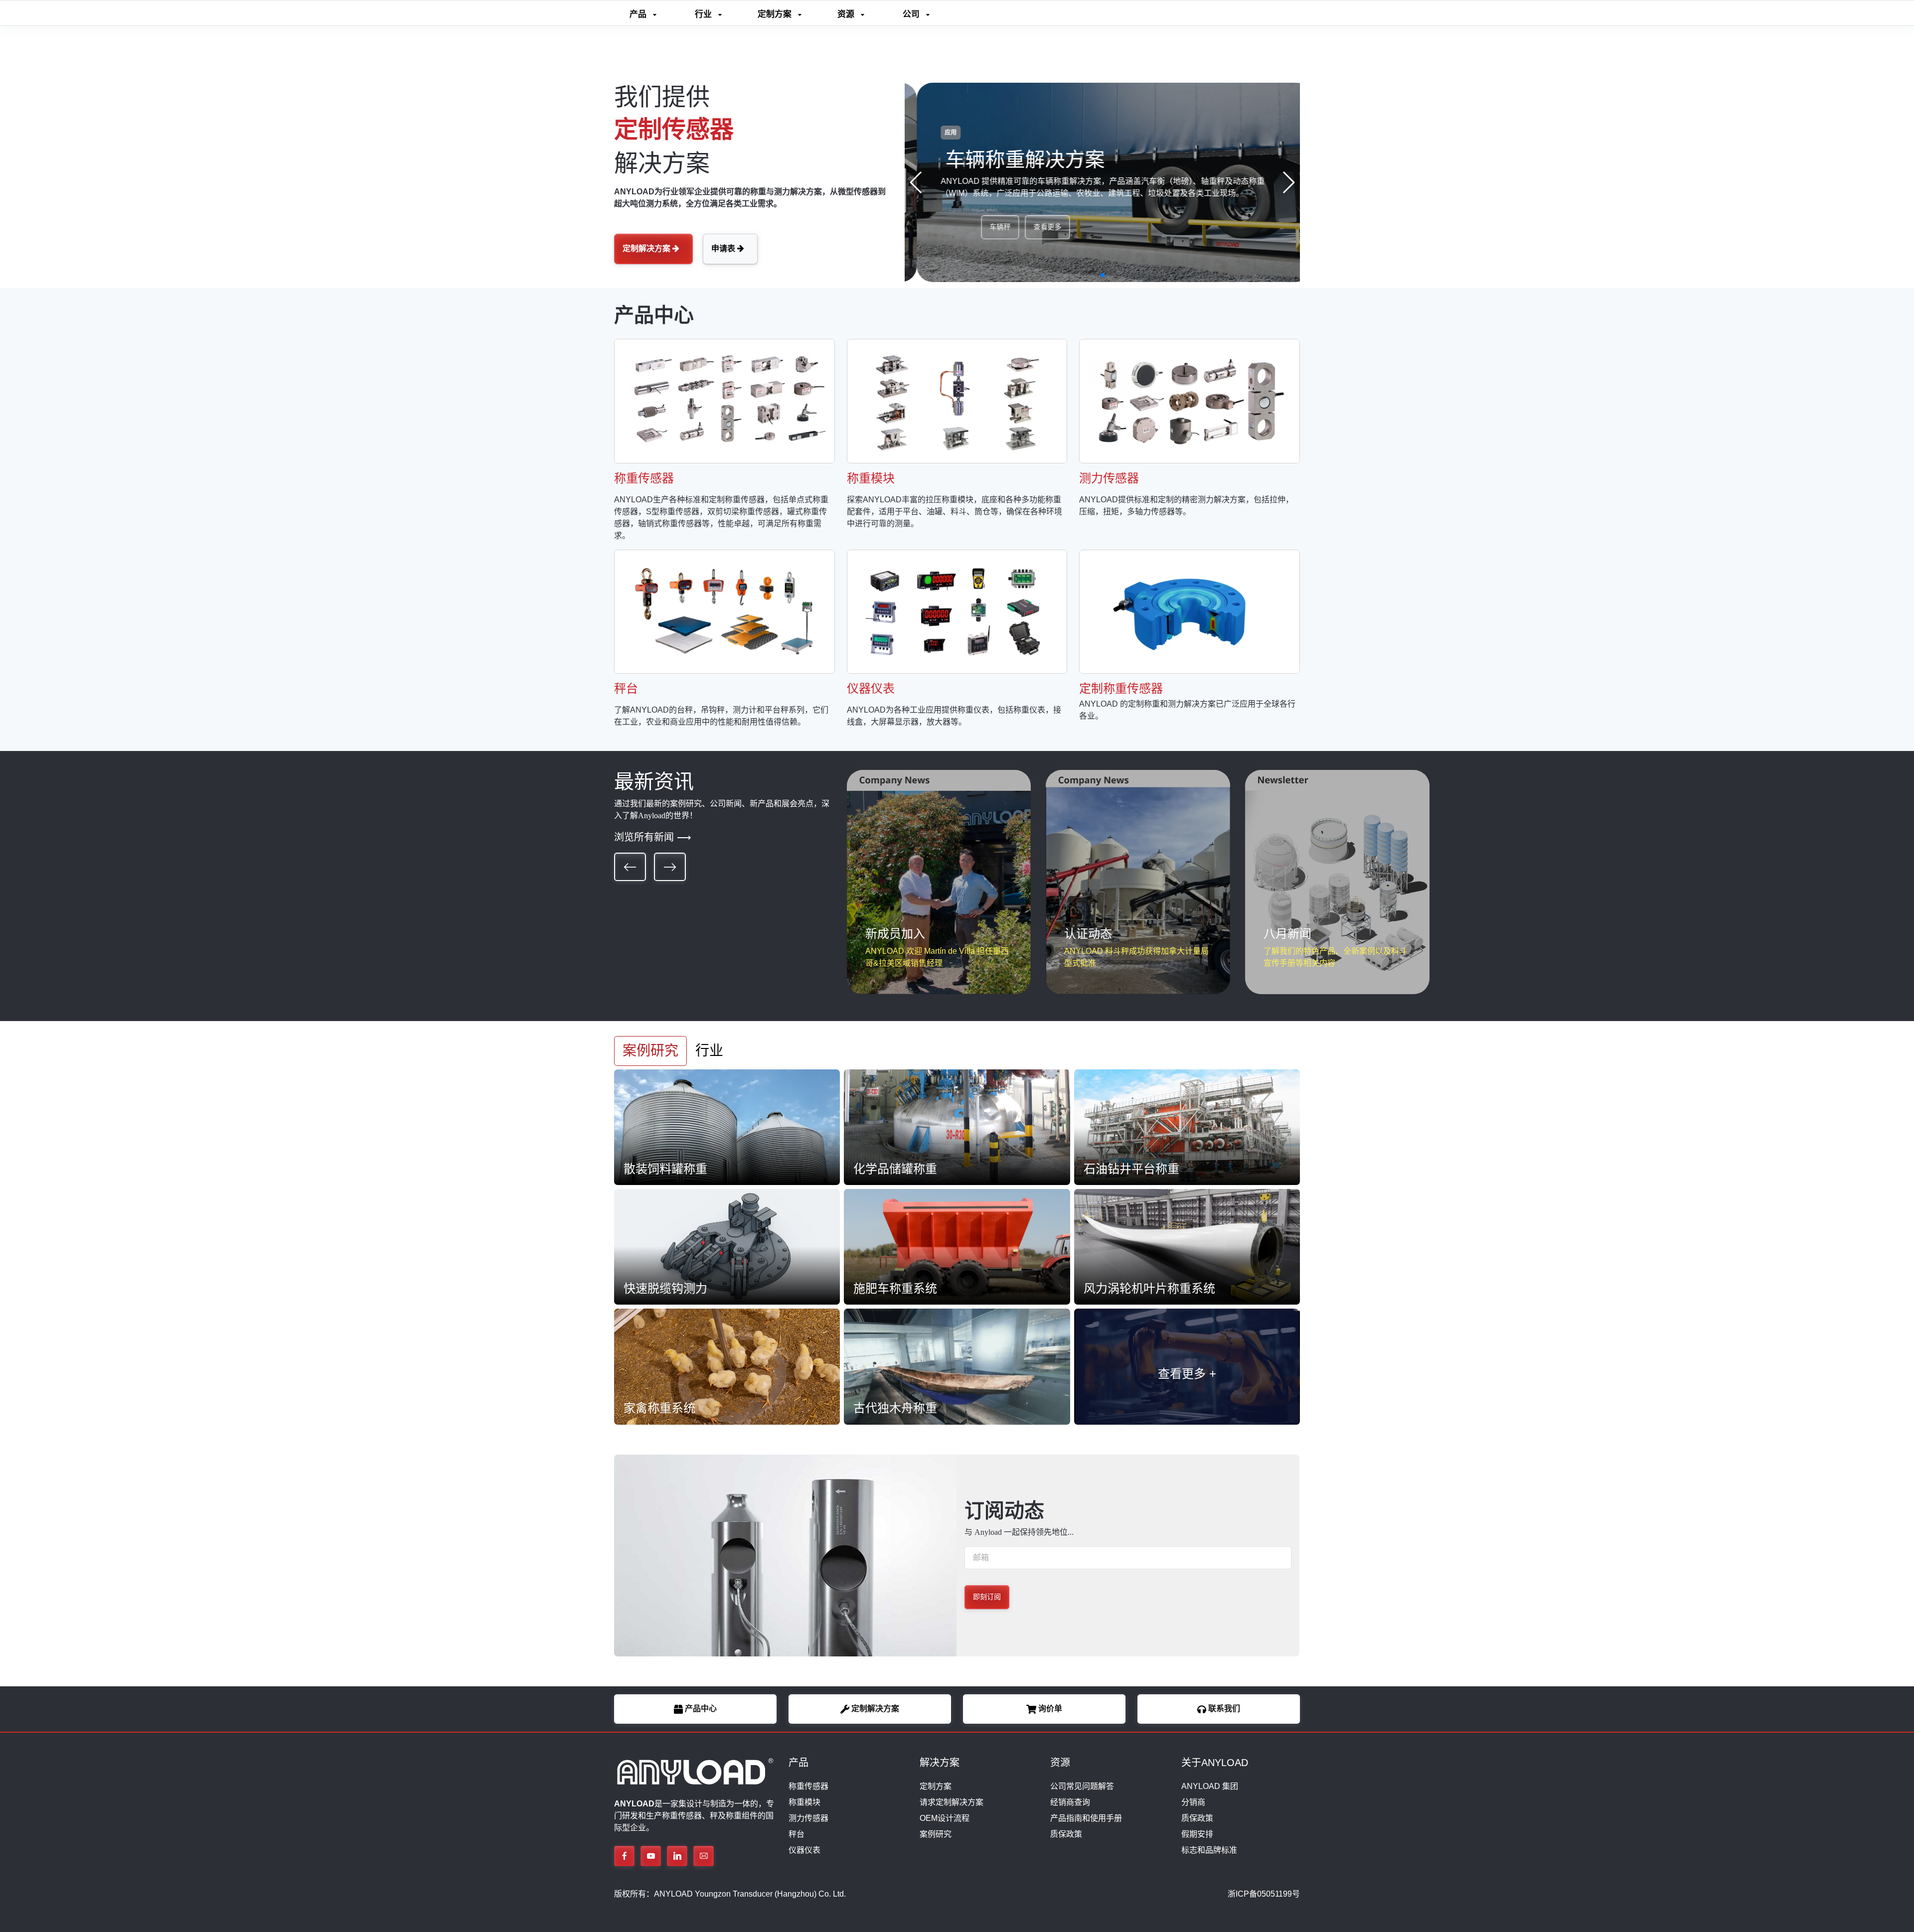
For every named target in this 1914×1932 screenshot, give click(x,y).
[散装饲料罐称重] (727, 1126)
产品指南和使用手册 (1086, 1818)
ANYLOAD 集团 (1210, 1786)
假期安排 (1197, 1834)
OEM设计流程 (945, 1818)
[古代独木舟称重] (957, 1366)
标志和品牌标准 (1209, 1850)
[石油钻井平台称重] (1187, 1126)
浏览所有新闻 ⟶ (653, 837)
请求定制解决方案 (952, 1802)
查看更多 (995, 227)
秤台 (797, 1834)
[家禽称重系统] (727, 1366)
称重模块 (804, 1802)
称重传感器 (808, 1786)
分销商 (1193, 1802)
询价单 (1049, 1709)
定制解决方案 (647, 248)
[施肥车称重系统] (957, 1246)
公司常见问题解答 (1082, 1786)
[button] (1288, 182)
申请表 (724, 248)
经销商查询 (1070, 1802)
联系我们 (1223, 1709)
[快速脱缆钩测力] (727, 1246)
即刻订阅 (987, 1597)
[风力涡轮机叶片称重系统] (1187, 1246)
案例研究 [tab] (650, 1051)
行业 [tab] (709, 1051)
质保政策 (1066, 1834)
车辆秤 (948, 227)
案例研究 (936, 1834)
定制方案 (936, 1786)
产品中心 (700, 1709)
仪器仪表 (804, 1850)
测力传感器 (808, 1818)
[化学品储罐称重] (957, 1126)
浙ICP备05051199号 (1264, 1894)
